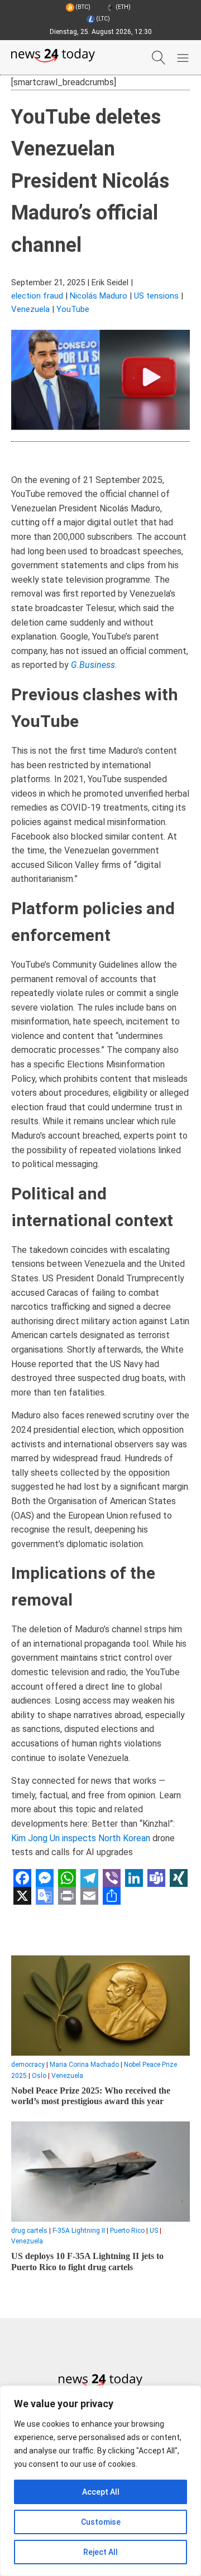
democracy (28, 2065)
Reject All (100, 2552)
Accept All (101, 2492)
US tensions (156, 296)
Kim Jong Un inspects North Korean (81, 1838)
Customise (101, 2522)
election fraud (37, 296)
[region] (100, 2481)
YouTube (73, 309)
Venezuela (30, 309)
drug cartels (29, 2231)
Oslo (39, 2076)
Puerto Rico (127, 2231)
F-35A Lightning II (79, 2231)
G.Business (93, 665)
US (154, 2231)
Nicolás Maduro (99, 296)
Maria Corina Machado (84, 2065)
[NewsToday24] (53, 57)
